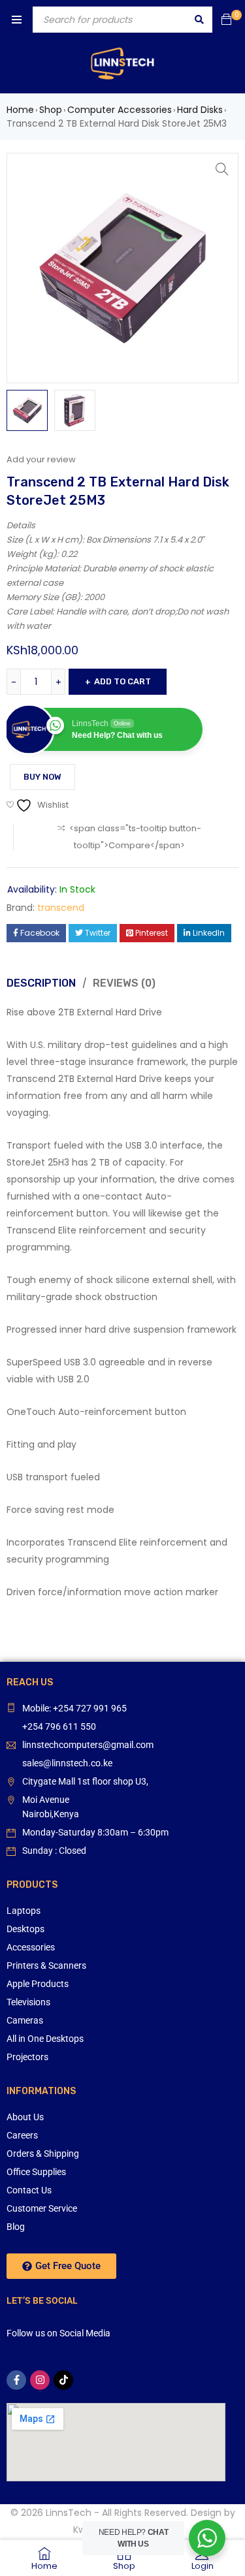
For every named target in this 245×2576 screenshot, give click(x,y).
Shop (51, 110)
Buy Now (42, 777)
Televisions (28, 2002)
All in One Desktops (45, 2039)
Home (20, 110)
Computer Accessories (120, 110)
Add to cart (122, 681)
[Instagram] (40, 2380)
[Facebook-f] (16, 2380)
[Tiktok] (63, 2380)
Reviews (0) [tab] (124, 983)
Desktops (25, 1929)
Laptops (24, 1911)
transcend (61, 908)
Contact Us (29, 2190)
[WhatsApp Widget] (207, 2538)
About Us (25, 2117)
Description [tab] (41, 983)
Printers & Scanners (46, 1965)
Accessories (31, 1947)
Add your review (41, 459)
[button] (222, 169)
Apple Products (38, 1984)
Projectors (27, 2057)
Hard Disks (200, 110)
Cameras (25, 2020)
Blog (16, 2227)
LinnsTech (69, 2513)
